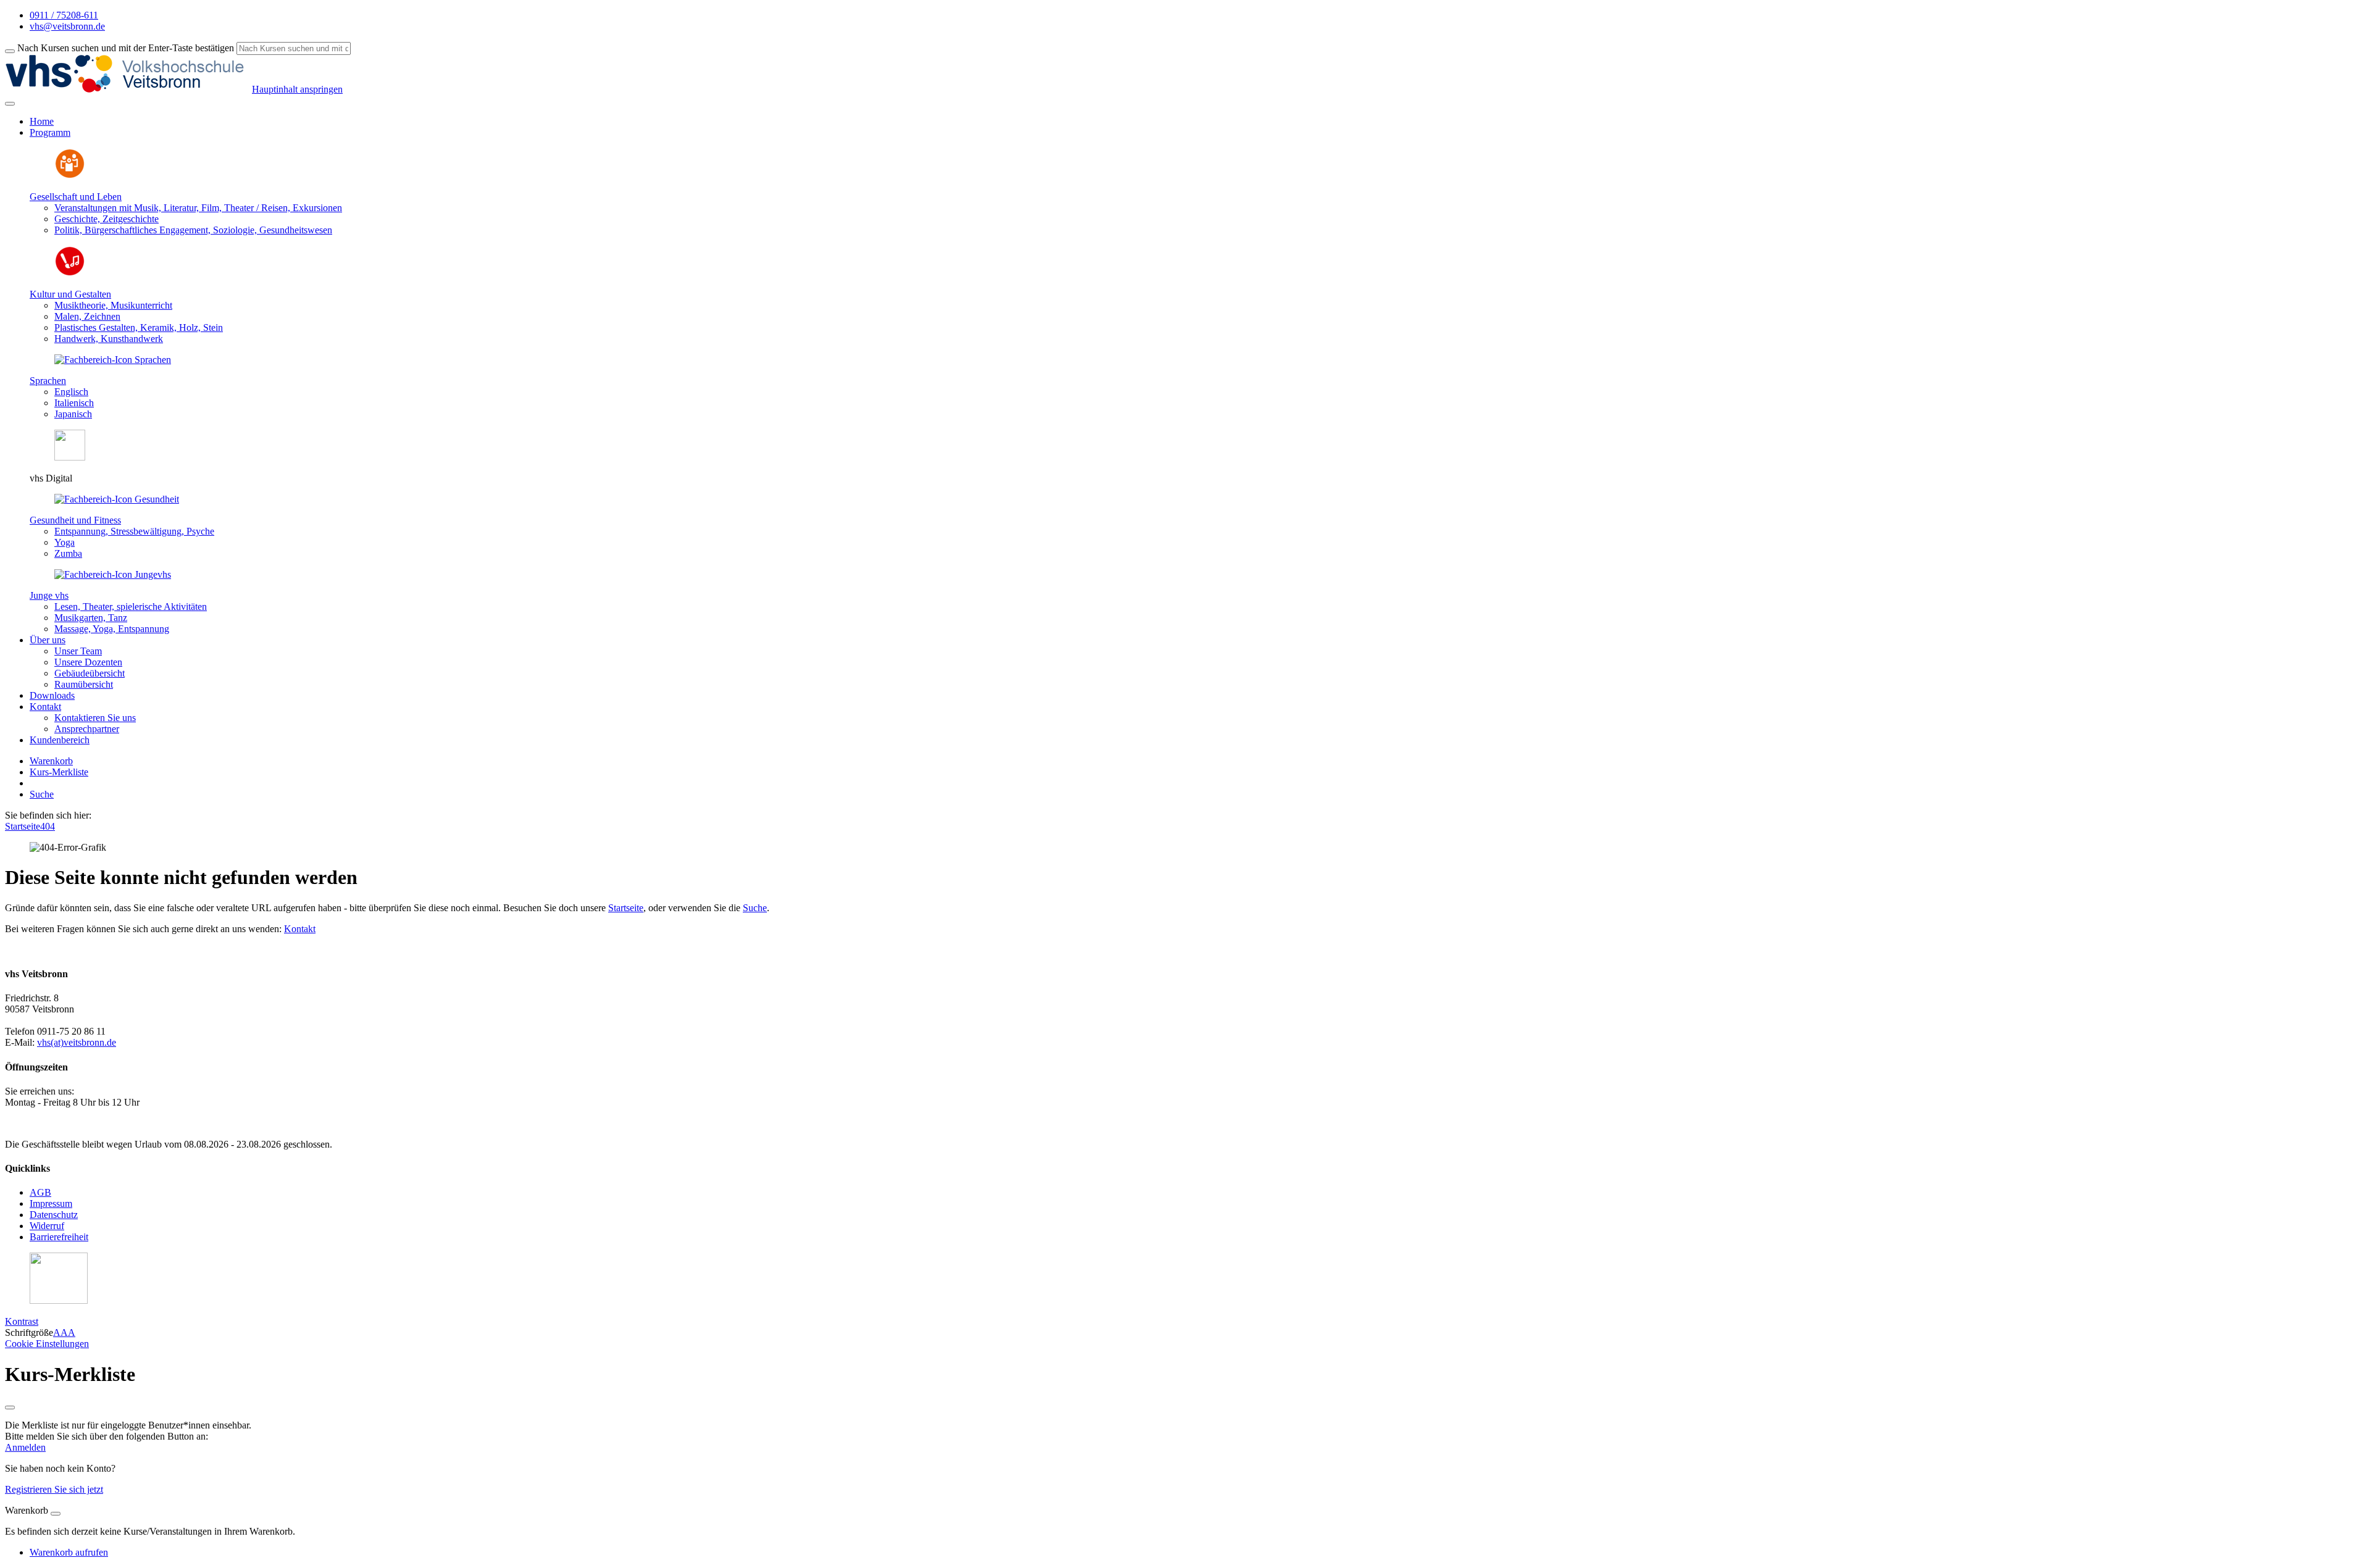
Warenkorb (51, 761)
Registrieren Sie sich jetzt (54, 1489)
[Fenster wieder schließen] (10, 1407)
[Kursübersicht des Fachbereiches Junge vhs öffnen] (113, 574)
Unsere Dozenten (88, 662)
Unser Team (78, 651)
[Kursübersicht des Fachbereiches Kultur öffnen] (70, 273)
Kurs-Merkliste (59, 772)
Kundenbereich (60, 740)
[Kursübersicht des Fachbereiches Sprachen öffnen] (113, 360)
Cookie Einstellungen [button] (47, 1344)
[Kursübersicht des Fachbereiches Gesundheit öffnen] (117, 499)
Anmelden (25, 1447)
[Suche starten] (10, 51)
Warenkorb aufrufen (69, 1552)
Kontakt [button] (45, 707)
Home (42, 121)
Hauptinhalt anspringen (297, 89)
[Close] (56, 1514)
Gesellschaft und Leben (76, 197)
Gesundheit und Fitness (75, 520)
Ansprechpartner (87, 729)
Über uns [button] (48, 640)
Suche (42, 794)
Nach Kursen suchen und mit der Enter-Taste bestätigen (126, 48)
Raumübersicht (84, 684)
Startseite (23, 826)
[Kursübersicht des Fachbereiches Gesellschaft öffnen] (70, 176)
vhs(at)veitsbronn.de (77, 1042)
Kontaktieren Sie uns (95, 718)
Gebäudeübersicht (90, 673)
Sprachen (48, 381)
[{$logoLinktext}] (128, 89)
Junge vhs (49, 595)
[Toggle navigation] (10, 104)
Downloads (52, 695)
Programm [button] (50, 132)
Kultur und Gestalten (70, 294)
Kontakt (300, 929)
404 (48, 826)
